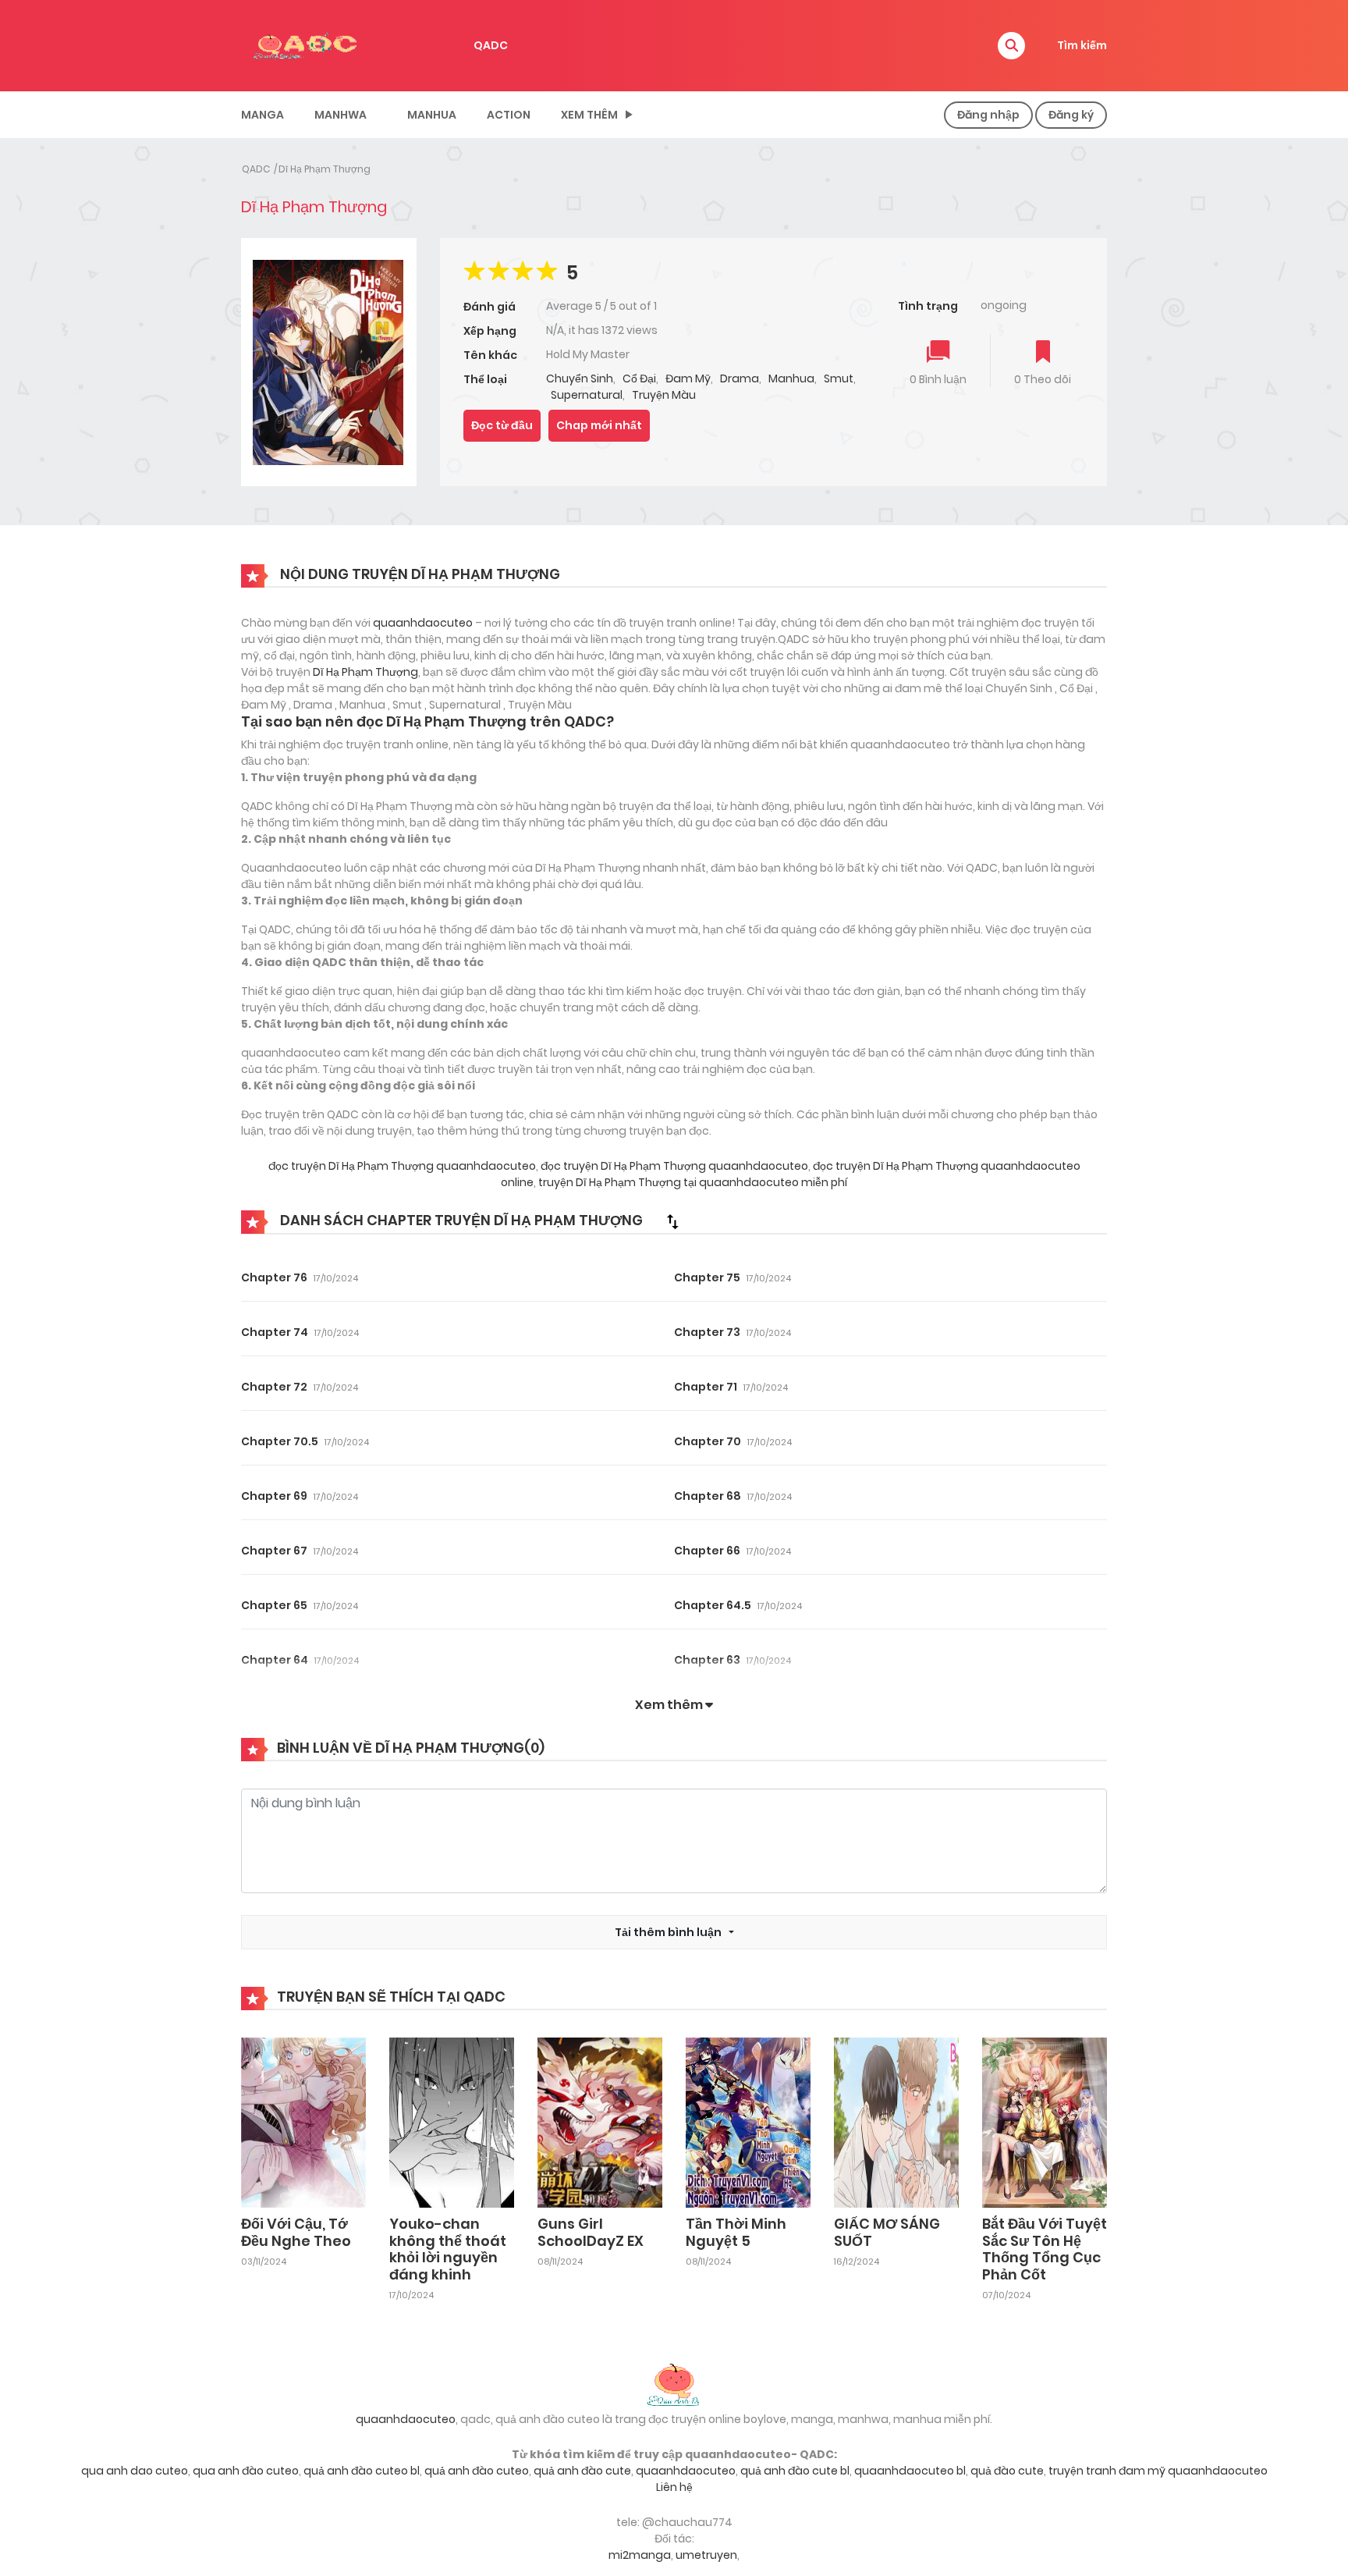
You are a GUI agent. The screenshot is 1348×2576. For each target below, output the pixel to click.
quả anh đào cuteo (477, 2471)
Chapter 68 (708, 1496)
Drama (740, 378)
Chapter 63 (707, 1660)
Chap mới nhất (599, 425)
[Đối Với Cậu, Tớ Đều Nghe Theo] (303, 2122)
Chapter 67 (274, 1551)
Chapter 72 (274, 1387)
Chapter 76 (274, 1277)
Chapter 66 (707, 1551)
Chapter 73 (707, 1332)
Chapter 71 (706, 1387)
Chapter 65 (274, 1605)
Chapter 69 (274, 1496)
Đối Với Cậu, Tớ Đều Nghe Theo (296, 2232)
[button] (1011, 46)
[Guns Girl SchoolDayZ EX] (600, 2122)
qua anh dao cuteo (135, 2471)
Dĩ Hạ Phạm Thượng (325, 169)
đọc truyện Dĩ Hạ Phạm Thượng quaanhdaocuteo (402, 1166)
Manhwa (341, 115)
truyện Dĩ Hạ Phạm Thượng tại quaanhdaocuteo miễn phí (692, 1182)
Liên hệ (674, 2487)
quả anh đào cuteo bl (362, 2471)
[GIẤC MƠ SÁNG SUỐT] (896, 2122)
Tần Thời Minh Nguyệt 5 (736, 2232)
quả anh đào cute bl (795, 2471)
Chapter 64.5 (713, 1605)
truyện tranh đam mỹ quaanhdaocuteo (1158, 2471)
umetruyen (706, 2555)
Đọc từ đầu (502, 425)
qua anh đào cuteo (246, 2471)
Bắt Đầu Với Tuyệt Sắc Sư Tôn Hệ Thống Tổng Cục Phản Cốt (1045, 2249)
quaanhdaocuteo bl (910, 2471)
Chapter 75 (707, 1277)
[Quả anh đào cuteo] (674, 2383)
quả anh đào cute (582, 2471)
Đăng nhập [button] (988, 115)
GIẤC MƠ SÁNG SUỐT (887, 2232)
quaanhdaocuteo (423, 623)
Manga (263, 115)
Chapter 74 (275, 1332)
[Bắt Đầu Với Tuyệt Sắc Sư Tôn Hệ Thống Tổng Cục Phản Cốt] (1045, 2122)
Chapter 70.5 (280, 1441)
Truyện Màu (664, 395)
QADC (491, 45)
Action (509, 115)
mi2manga (640, 2555)
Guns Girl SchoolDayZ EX (591, 2232)
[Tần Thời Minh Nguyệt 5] (748, 2122)
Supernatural (587, 395)
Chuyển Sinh (580, 378)
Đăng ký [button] (1071, 115)
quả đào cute (1007, 2471)
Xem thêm (589, 115)
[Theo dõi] (1043, 353)
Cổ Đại (639, 378)
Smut (839, 378)
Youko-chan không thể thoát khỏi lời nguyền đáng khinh (448, 2249)
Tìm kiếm (1082, 45)
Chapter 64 (275, 1660)
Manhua (432, 115)
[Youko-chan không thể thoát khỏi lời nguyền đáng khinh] (452, 2122)
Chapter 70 (708, 1441)
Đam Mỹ (688, 378)
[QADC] (307, 44)
